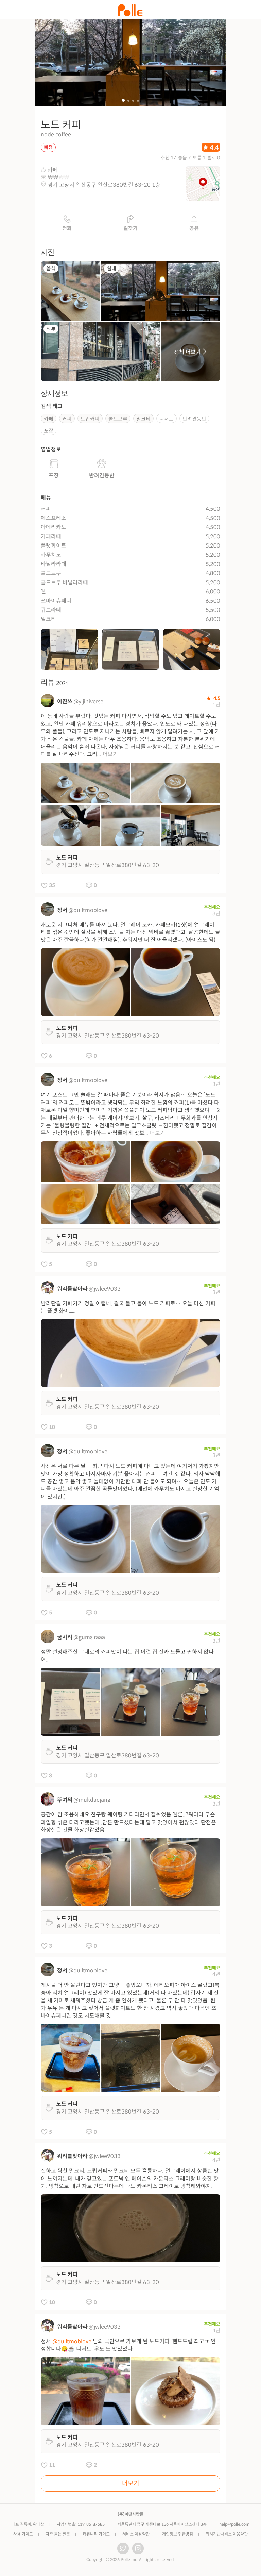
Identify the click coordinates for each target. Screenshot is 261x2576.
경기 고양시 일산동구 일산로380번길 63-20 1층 (104, 185)
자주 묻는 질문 (58, 2534)
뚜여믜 (65, 1800)
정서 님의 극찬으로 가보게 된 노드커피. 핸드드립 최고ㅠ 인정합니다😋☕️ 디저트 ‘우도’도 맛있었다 (128, 2345)
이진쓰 (65, 702)
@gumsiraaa (89, 1637)
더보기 (110, 754)
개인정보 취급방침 (178, 2534)
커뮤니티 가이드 (96, 2534)
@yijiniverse (88, 702)
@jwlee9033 (105, 1289)
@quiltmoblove (88, 910)
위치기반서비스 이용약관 (227, 2534)
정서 (62, 910)
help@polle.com (234, 2524)
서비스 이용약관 (136, 2534)
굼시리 (65, 1637)
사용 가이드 (23, 2534)
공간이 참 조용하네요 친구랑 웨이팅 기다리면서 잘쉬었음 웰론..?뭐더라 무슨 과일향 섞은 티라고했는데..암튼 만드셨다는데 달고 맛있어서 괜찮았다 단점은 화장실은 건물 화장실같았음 (128, 1822)
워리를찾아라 (72, 1289)
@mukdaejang (92, 1800)
